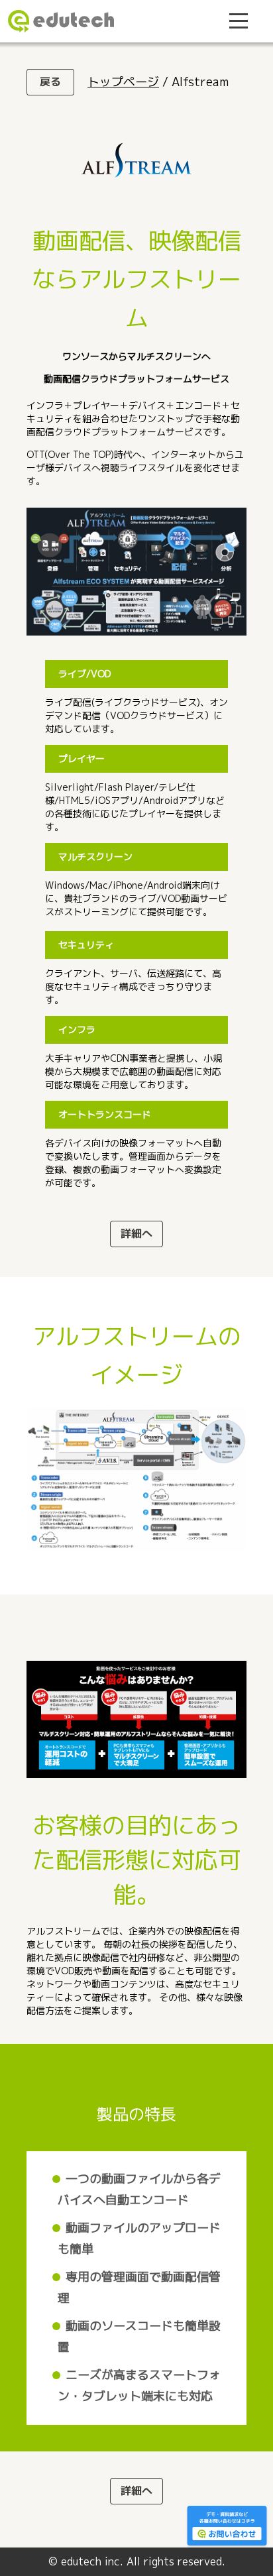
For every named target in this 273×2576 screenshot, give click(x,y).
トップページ (123, 82)
